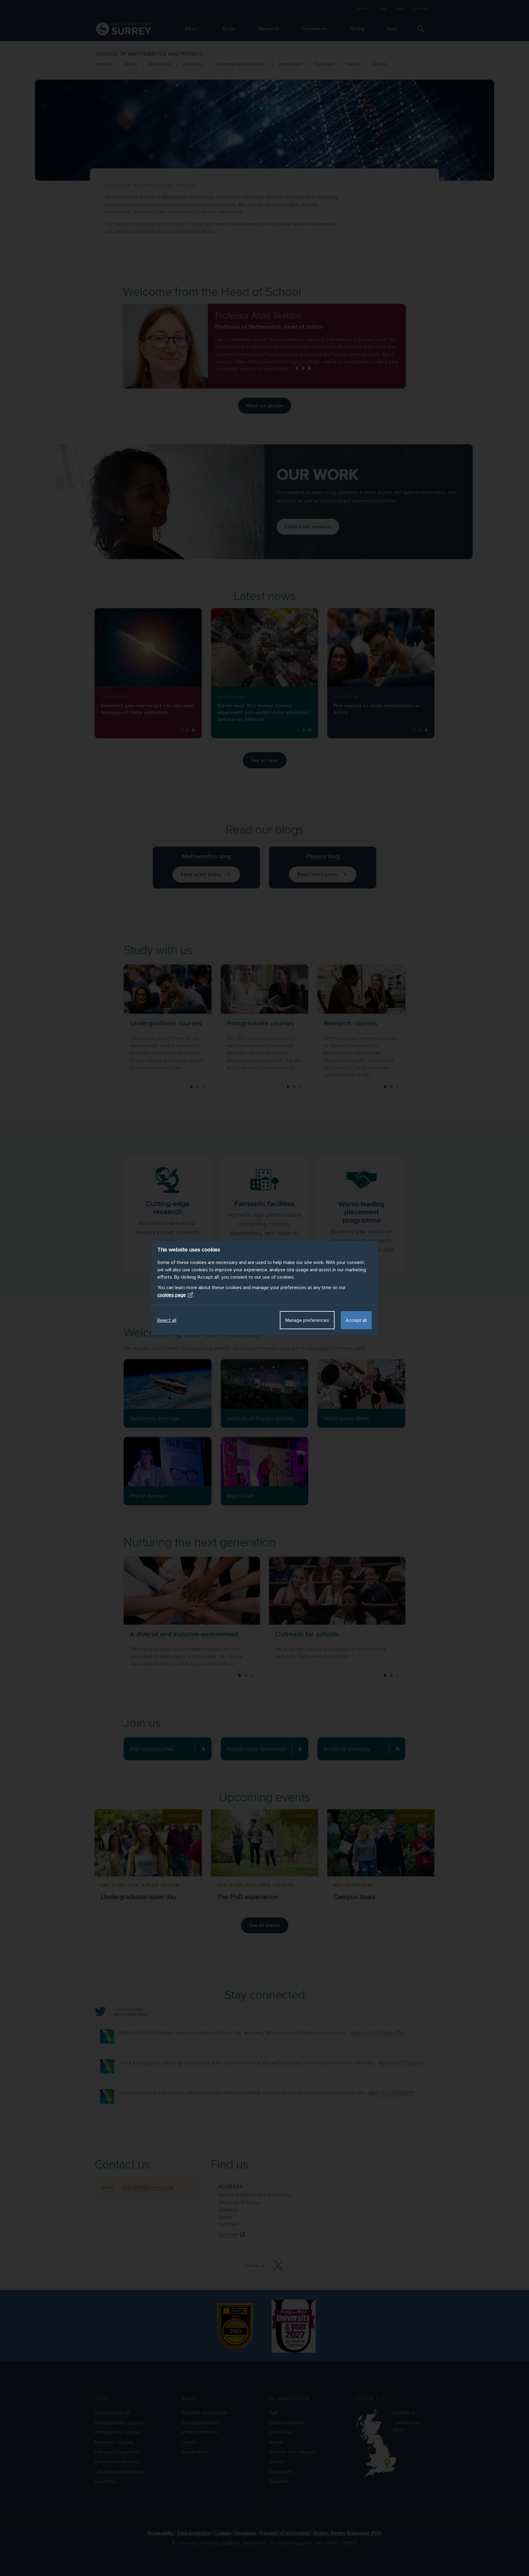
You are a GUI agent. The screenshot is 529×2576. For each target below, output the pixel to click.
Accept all (356, 1320)
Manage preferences (307, 1320)
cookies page (172, 1295)
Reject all (167, 1320)
